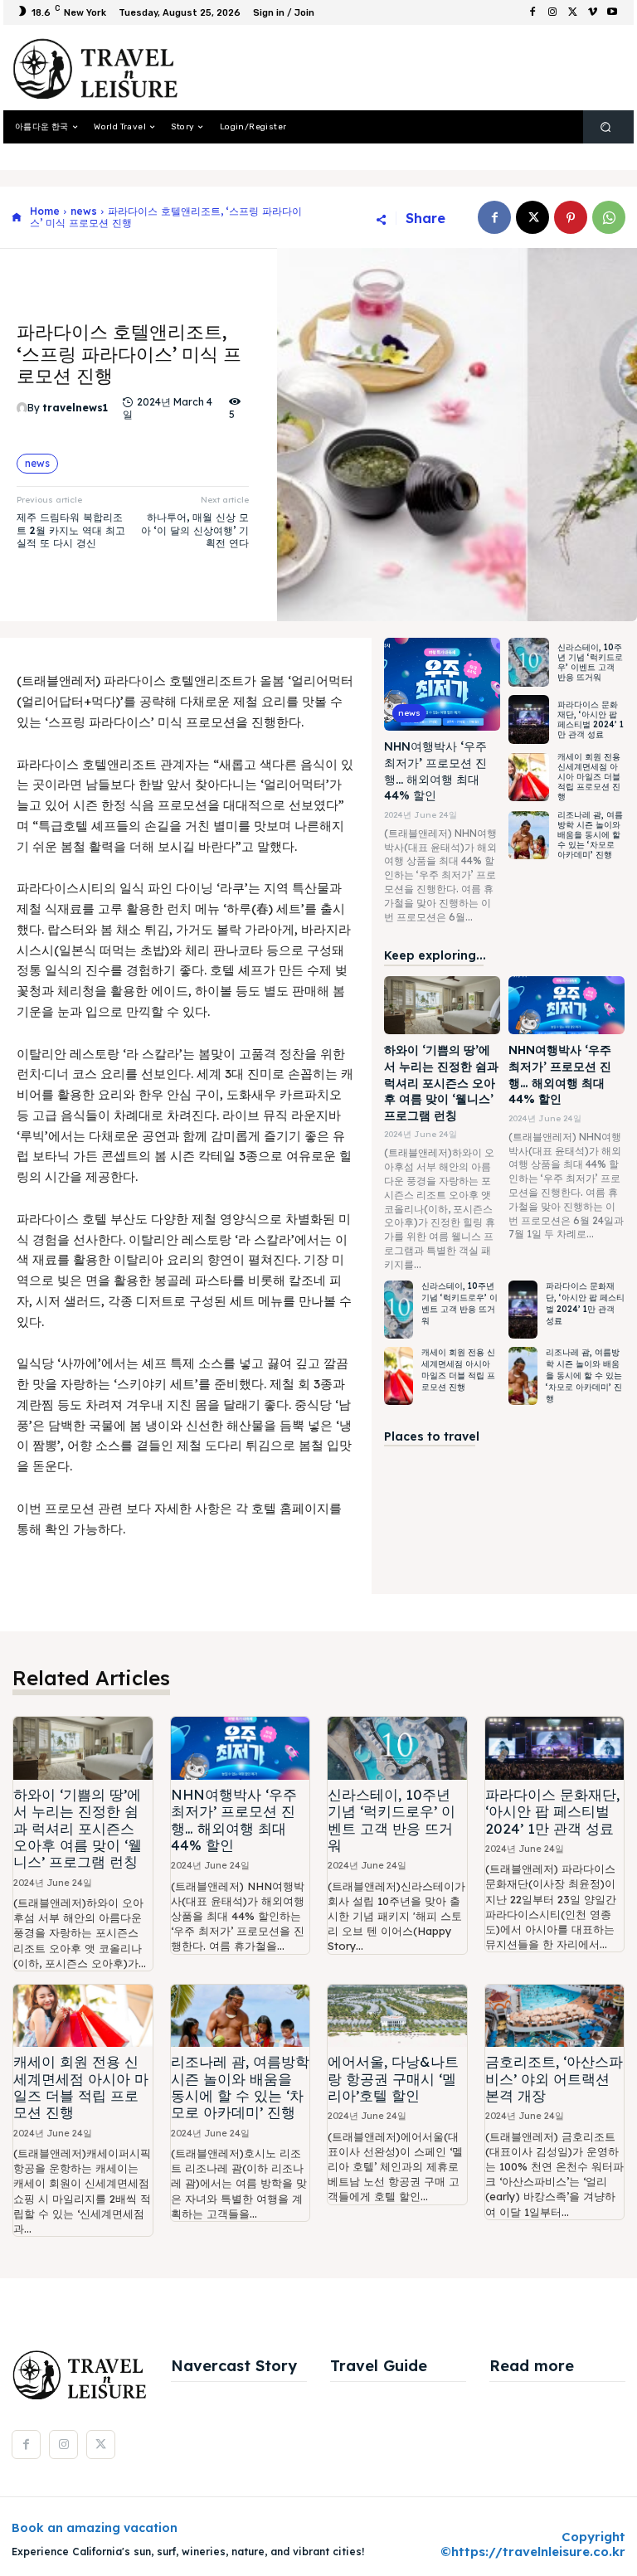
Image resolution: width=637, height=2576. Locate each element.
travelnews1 (75, 408)
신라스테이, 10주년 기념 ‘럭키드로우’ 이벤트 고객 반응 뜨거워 (590, 662)
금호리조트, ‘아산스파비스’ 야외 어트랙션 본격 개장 (554, 2078)
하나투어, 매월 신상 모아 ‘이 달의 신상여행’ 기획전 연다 (195, 530)
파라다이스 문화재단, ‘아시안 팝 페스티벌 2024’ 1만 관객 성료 (591, 719)
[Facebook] (532, 12)
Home (45, 211)
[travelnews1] (22, 408)
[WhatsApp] (609, 217)
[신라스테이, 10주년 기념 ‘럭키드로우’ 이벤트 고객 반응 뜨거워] (529, 662)
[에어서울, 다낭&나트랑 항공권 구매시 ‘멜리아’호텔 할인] (397, 2016)
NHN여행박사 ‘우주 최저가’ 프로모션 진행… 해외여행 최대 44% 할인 (234, 1820)
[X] (572, 12)
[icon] (17, 218)
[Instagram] (552, 12)
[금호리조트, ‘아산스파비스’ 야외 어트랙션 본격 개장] (555, 2016)
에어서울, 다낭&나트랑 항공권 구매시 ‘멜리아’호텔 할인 (393, 2078)
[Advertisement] (396, 68)
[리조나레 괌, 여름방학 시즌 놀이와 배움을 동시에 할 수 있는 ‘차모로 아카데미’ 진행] (529, 836)
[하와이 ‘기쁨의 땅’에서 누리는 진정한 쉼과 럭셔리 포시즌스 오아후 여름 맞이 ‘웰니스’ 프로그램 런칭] (442, 1005)
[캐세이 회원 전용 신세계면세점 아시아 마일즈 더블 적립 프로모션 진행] (529, 778)
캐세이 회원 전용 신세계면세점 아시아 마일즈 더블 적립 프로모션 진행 (589, 777)
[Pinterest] (571, 217)
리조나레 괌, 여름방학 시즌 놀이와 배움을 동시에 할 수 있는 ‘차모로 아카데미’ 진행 (590, 835)
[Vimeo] (592, 12)
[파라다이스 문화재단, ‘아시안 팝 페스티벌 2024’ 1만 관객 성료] (529, 719)
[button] (606, 127)
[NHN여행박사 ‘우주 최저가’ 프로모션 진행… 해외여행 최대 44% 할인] (442, 684)
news (84, 211)
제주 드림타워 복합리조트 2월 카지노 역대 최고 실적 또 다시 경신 (71, 530)
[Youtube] (612, 12)
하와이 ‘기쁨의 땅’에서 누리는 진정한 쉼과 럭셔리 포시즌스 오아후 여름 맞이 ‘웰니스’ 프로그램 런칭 (441, 1082)
